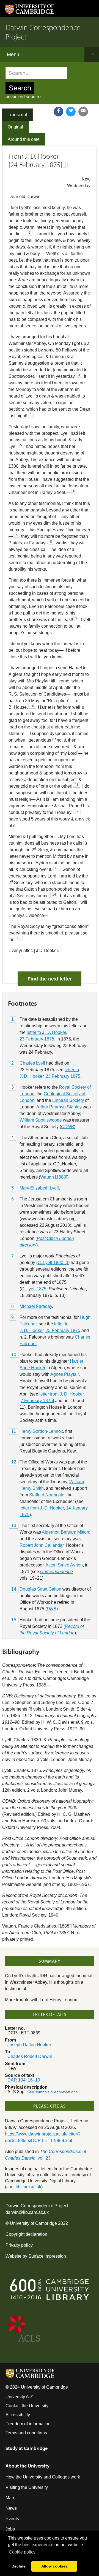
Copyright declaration (26, 2234)
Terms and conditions (26, 2433)
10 (14, 1355)
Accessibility (18, 2415)
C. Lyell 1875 (34, 1289)
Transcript (17, 115)
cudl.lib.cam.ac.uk (24, 2187)
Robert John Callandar (42, 1545)
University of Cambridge (33, 2223)
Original (15, 127)
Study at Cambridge (27, 2448)
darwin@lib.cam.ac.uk (27, 2212)
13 (14, 1526)
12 (14, 1462)
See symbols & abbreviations (52, 2092)
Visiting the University (27, 2487)
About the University (28, 2466)
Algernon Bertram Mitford (66, 1532)
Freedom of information (28, 2424)
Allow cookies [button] (54, 2566)
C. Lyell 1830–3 (53, 1263)
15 (14, 1620)
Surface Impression (47, 2256)
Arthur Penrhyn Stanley (59, 1107)
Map (10, 2498)
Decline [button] (19, 2566)
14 (14, 1589)
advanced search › (24, 97)
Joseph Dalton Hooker (29, 2045)
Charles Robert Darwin (30, 2056)
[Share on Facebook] (58, 112)
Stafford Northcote (47, 1495)
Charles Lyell (32, 1063)
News (11, 2508)
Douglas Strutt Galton (40, 1589)
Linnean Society (68, 1100)
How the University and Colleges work (43, 2477)
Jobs (10, 2529)
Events (12, 2519)
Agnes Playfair (64, 1374)
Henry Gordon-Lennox (41, 1431)
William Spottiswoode (41, 1120)
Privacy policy (19, 2245)
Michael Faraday (36, 1306)
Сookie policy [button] (22, 2552)
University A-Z (19, 2397)
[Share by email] (83, 112)
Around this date (24, 139)
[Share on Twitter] (71, 112)
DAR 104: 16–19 (24, 2080)
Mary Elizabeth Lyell (39, 1188)
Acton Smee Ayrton (64, 1565)
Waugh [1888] (54, 1177)
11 (14, 1431)
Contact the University (27, 2406)
